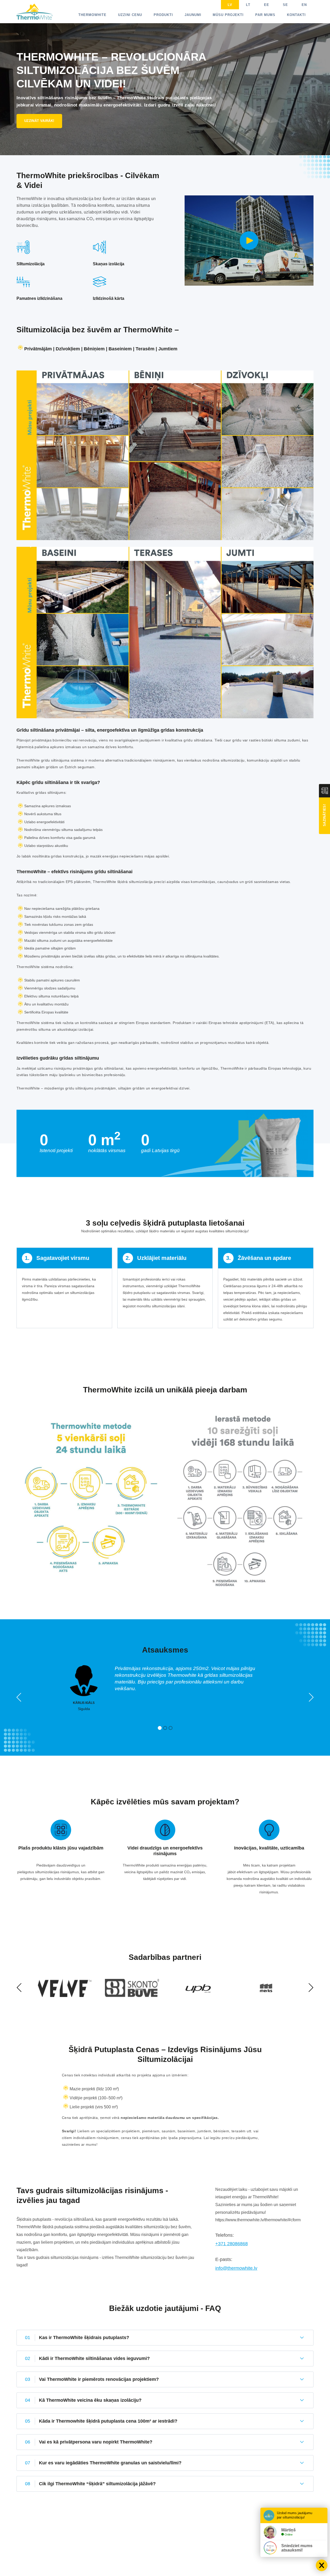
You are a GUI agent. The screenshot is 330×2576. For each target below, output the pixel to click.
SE (285, 5)
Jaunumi (193, 15)
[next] (311, 1698)
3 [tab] (171, 1728)
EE (267, 5)
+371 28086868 (232, 2244)
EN (304, 5)
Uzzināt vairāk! (39, 121)
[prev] (19, 1698)
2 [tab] (165, 1728)
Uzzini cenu (130, 15)
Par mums (265, 15)
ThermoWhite (92, 15)
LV (230, 5)
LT (248, 5)
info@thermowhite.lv (236, 2268)
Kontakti (296, 15)
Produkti (163, 15)
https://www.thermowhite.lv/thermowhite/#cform (258, 2220)
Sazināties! (324, 815)
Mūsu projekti (228, 15)
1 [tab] (160, 1728)
